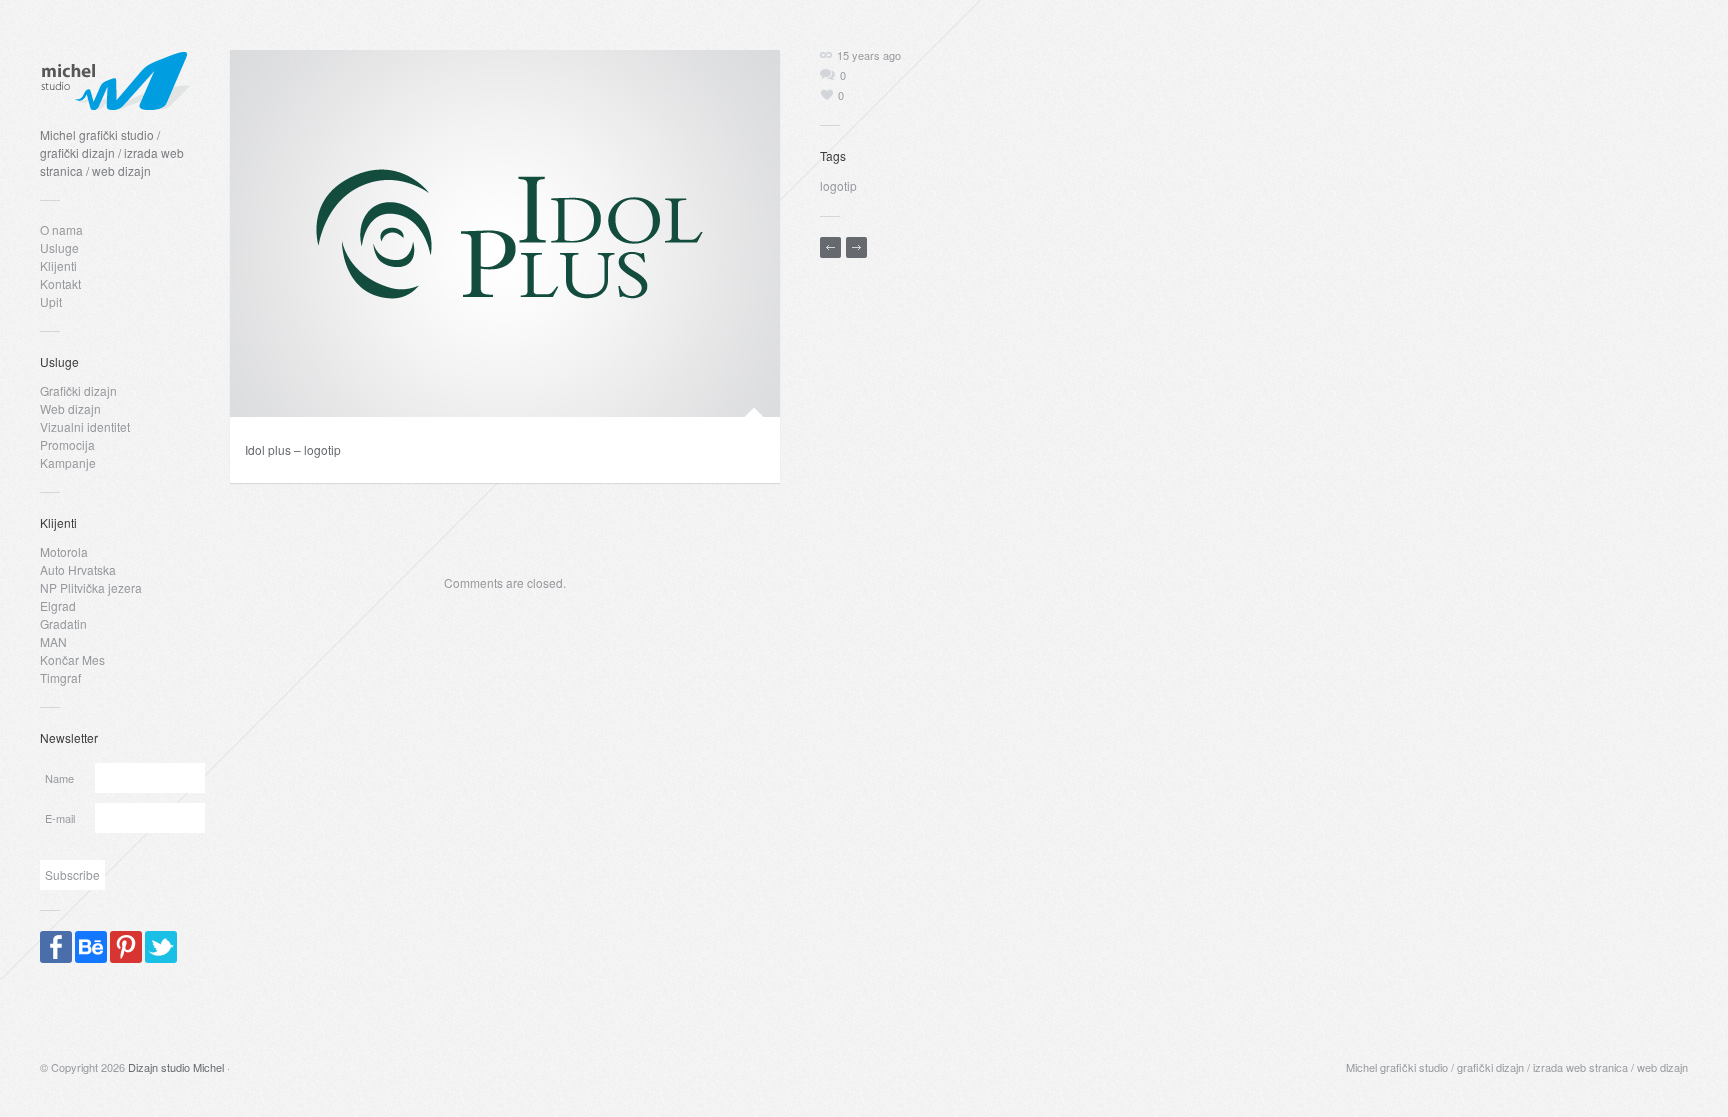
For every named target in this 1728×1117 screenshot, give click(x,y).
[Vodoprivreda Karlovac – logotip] (856, 247)
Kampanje (68, 462)
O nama (61, 229)
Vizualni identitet (85, 426)
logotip (838, 185)
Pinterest (126, 947)
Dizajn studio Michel (176, 1067)
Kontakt (60, 283)
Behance (91, 947)
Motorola (64, 551)
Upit (51, 301)
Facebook (56, 947)
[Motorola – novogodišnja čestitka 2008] (830, 247)
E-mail (60, 818)
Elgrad (58, 605)
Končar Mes (72, 659)
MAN (53, 641)
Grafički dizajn (78, 390)
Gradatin (63, 623)
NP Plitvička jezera (91, 587)
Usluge (59, 247)
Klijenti (58, 265)
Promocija (67, 444)
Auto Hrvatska (78, 569)
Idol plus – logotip (293, 449)
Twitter (161, 947)
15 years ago (869, 55)
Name (59, 778)
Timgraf (60, 677)
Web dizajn (70, 408)
